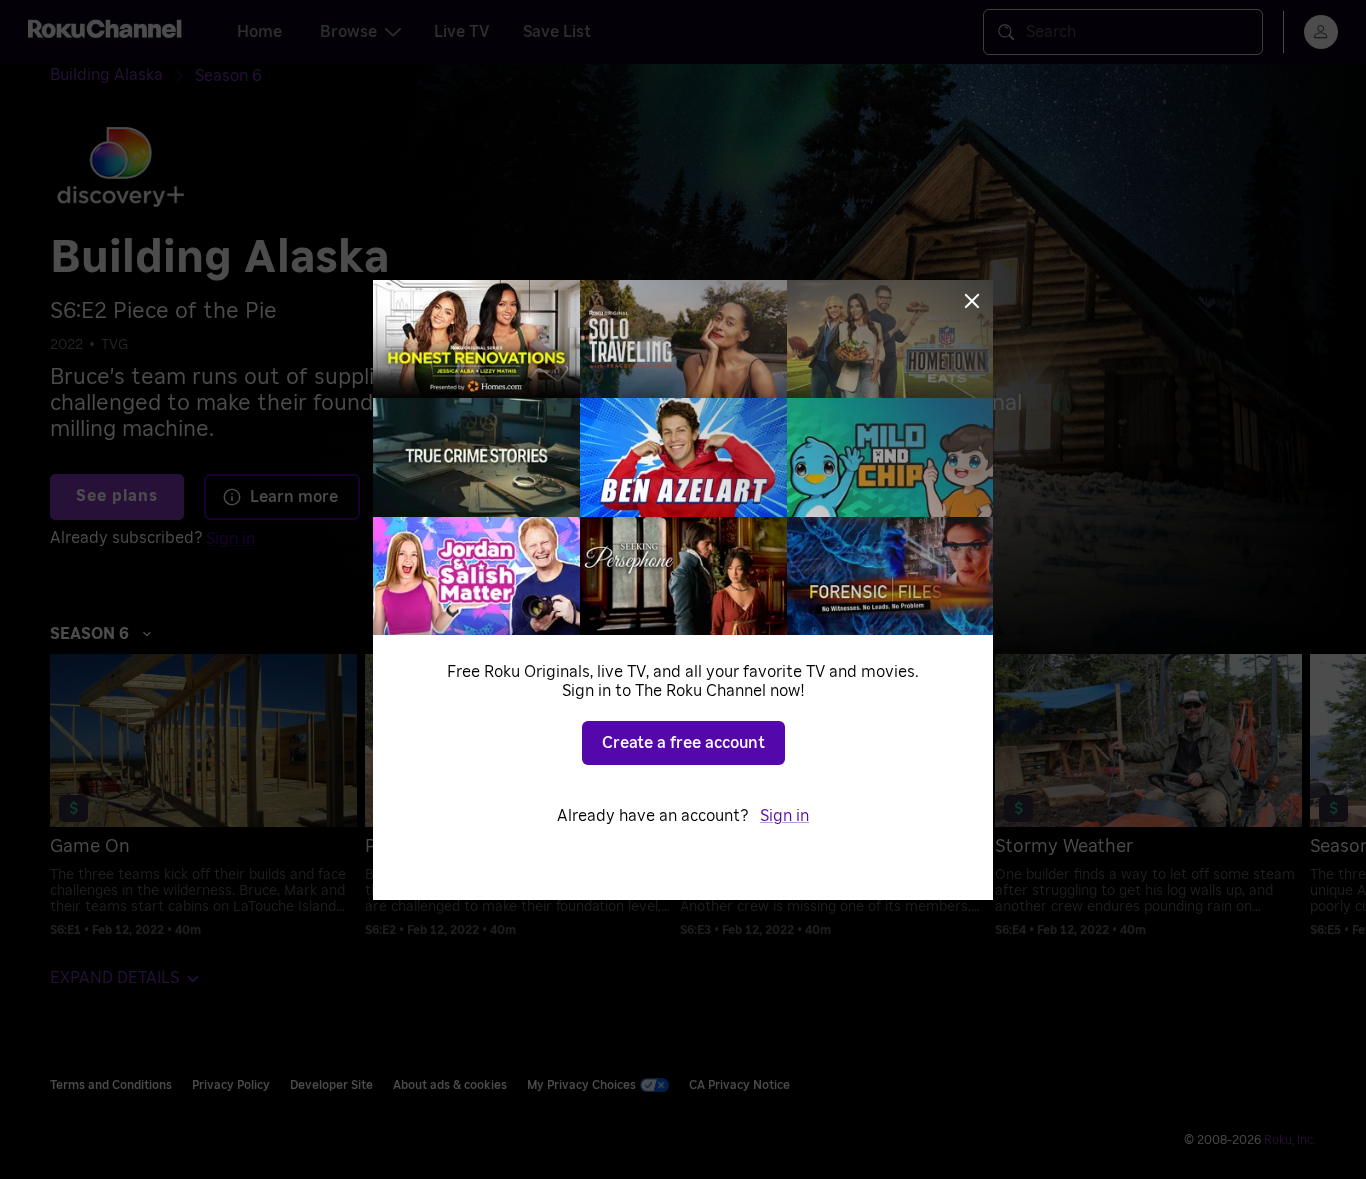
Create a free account (683, 743)
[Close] (972, 301)
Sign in (784, 816)
